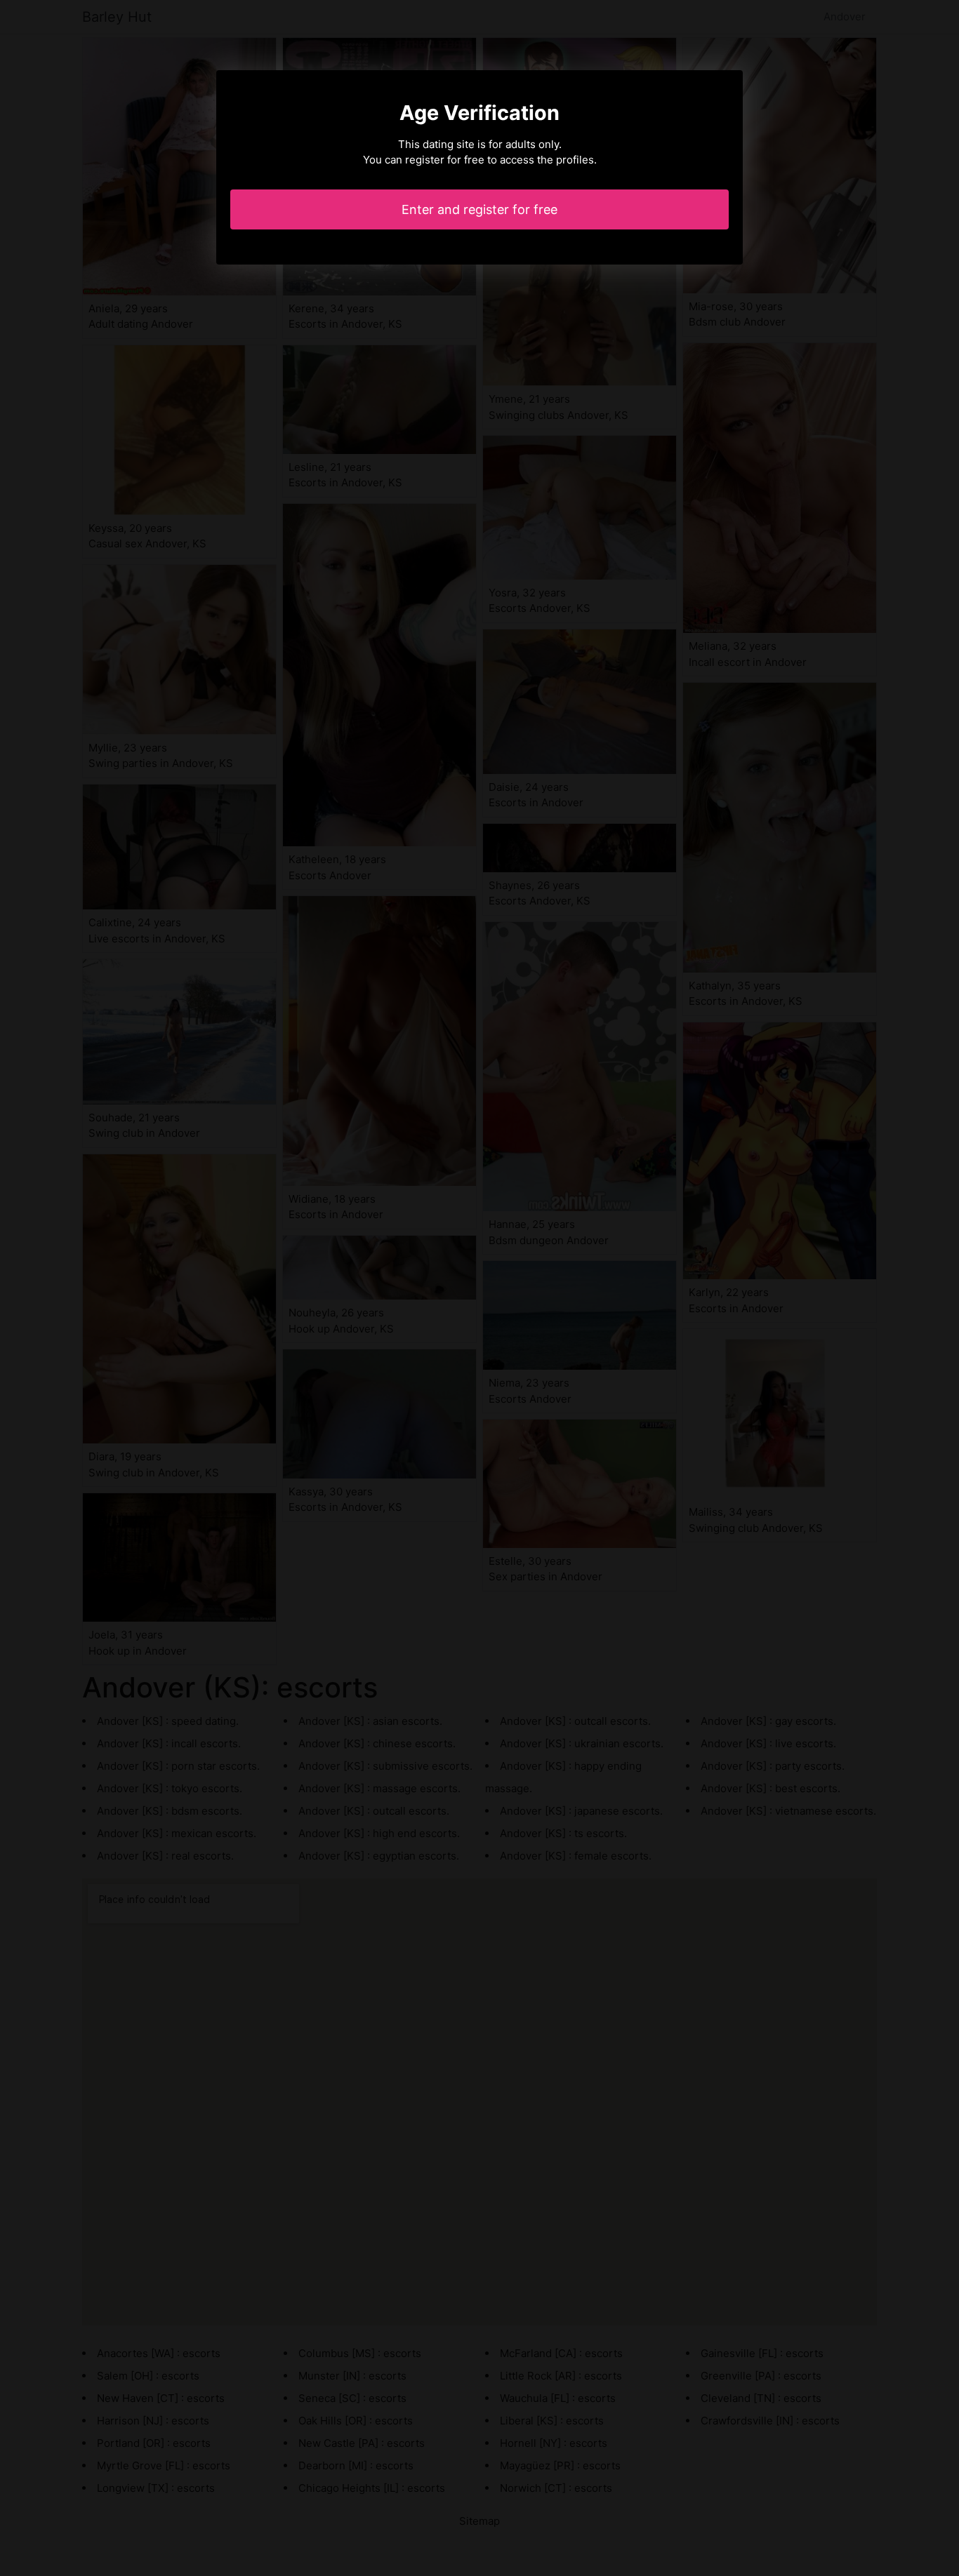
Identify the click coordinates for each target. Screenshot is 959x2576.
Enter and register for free (479, 209)
